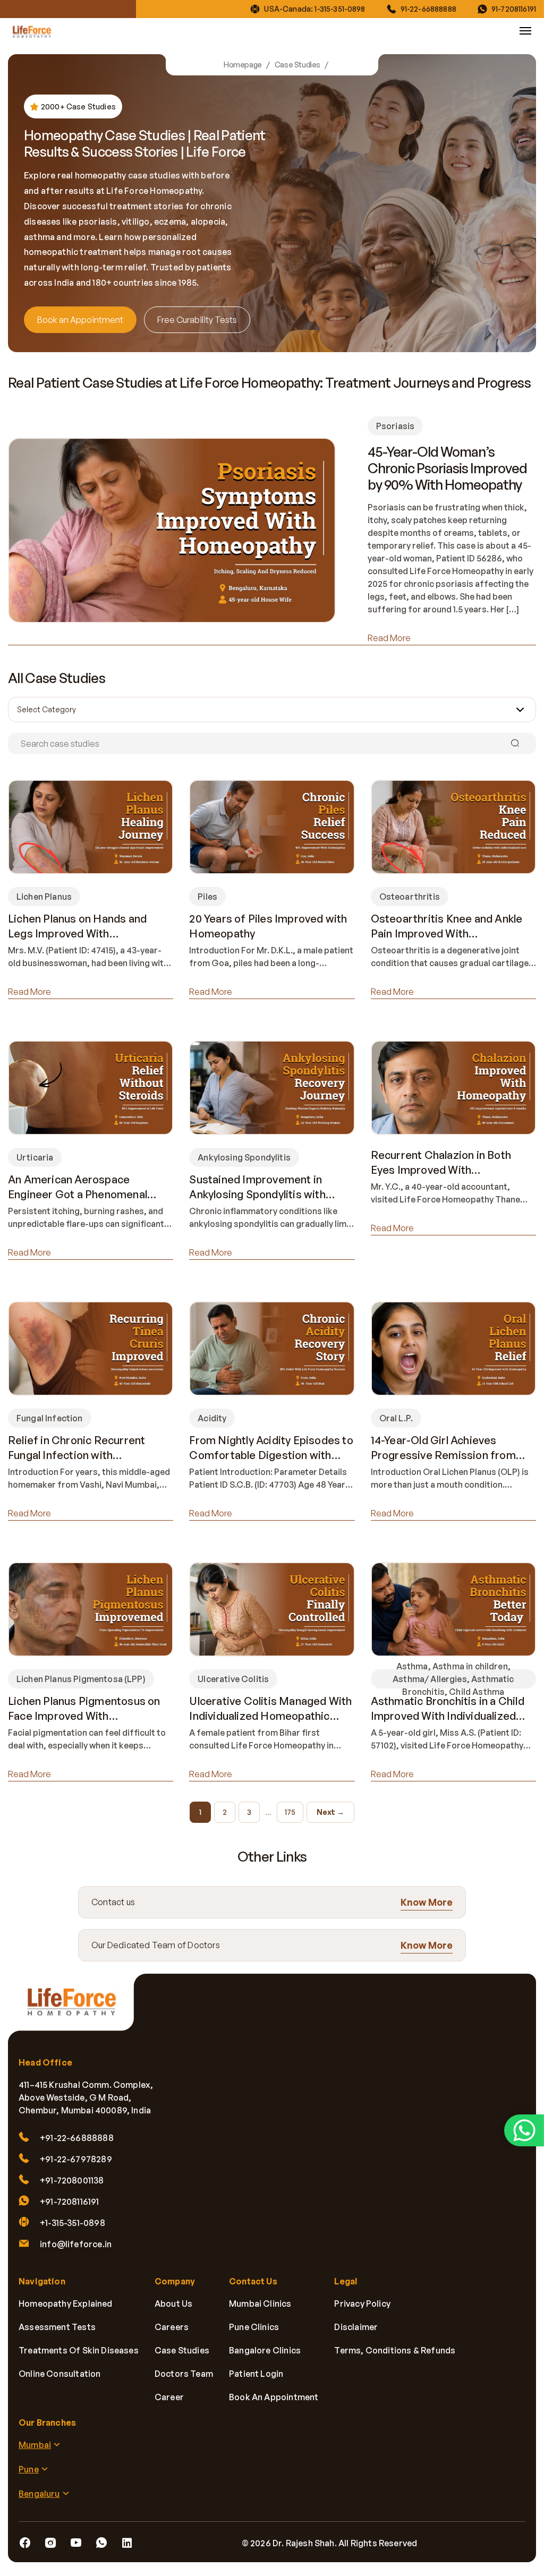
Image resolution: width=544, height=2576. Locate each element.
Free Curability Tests (197, 320)
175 (290, 1812)
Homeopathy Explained (66, 2304)
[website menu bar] (525, 31)
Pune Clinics (254, 2327)
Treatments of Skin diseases (79, 2350)
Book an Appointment (80, 320)
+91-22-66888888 (77, 2138)
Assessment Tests (57, 2327)
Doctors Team (184, 2374)
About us (173, 2304)
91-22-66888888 (428, 9)
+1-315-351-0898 (73, 2223)
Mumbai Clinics (260, 2304)
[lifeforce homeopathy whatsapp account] (524, 2130)
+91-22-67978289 (76, 2159)
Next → (330, 1812)
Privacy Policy (362, 2304)
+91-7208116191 (70, 2202)
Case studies (182, 2350)
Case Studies (297, 65)
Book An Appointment (274, 2397)
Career (169, 2397)
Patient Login (256, 2374)
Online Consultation (59, 2374)
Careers (172, 2327)
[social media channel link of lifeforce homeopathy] (25, 2543)
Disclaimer (356, 2327)
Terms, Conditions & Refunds (395, 2350)
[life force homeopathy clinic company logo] (77, 2008)
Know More (427, 1901)
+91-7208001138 (72, 2180)
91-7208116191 (514, 9)
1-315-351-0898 (340, 9)
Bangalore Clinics (265, 2350)
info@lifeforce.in (76, 2244)
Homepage (243, 65)
